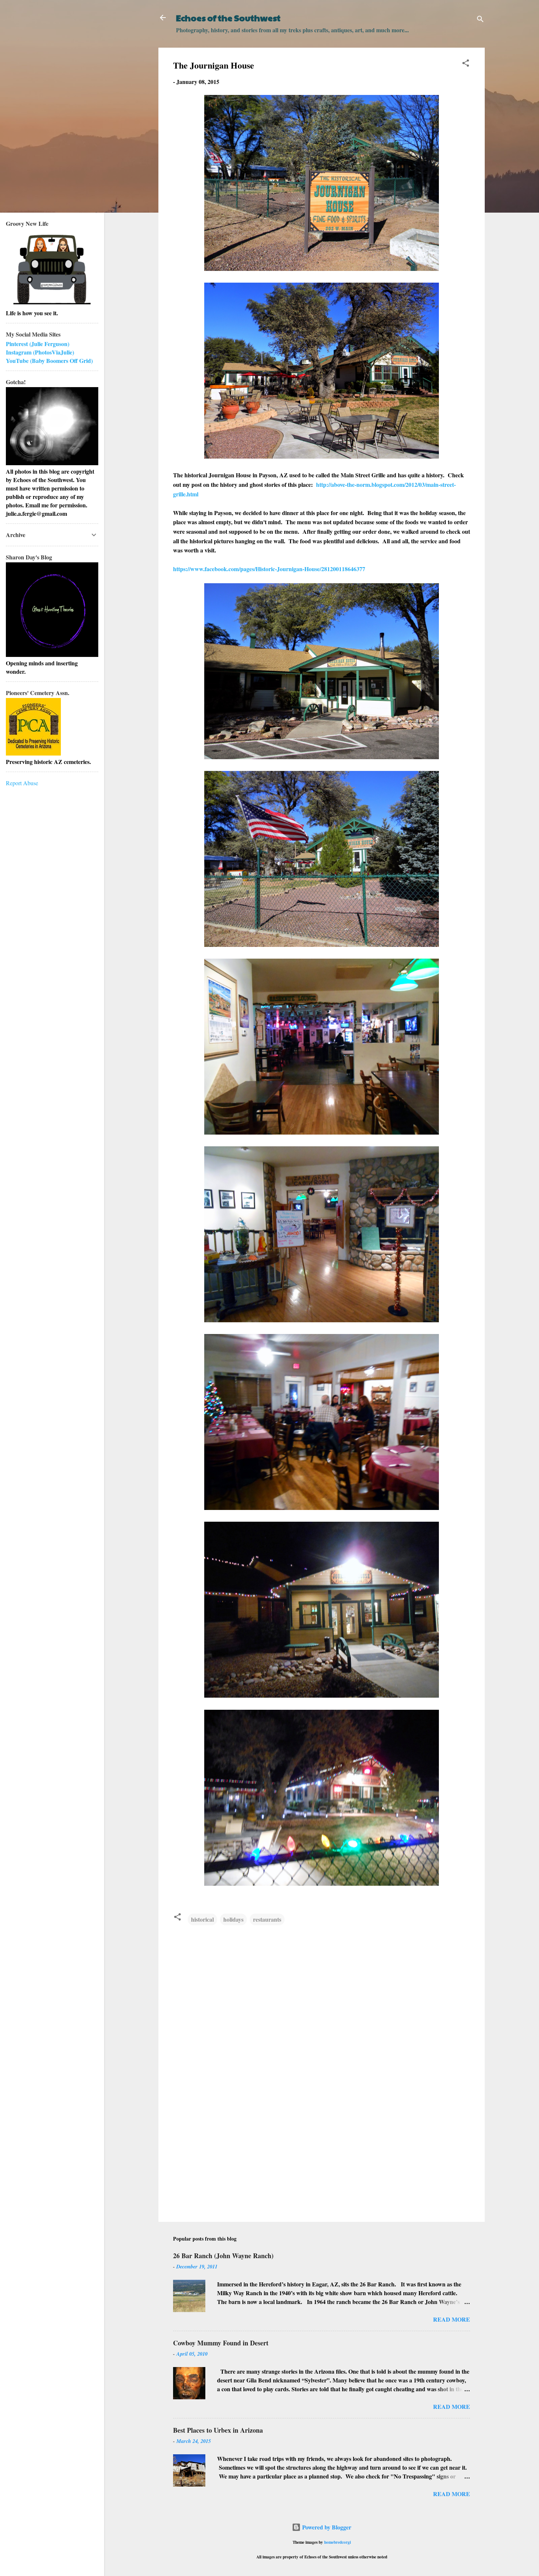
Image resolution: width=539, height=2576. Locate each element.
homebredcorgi (338, 2542)
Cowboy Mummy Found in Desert (221, 2343)
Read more (452, 2319)
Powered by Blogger (326, 2527)
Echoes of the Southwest (228, 18)
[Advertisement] (322, 2154)
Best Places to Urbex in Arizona (218, 2430)
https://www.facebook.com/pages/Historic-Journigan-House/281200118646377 (269, 569)
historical (202, 1919)
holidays (233, 1919)
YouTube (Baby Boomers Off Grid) (49, 361)
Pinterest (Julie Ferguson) (38, 344)
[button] (466, 64)
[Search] (480, 20)
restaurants (267, 1919)
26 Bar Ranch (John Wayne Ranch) (223, 2256)
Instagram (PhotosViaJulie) (40, 352)
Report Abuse (22, 783)
